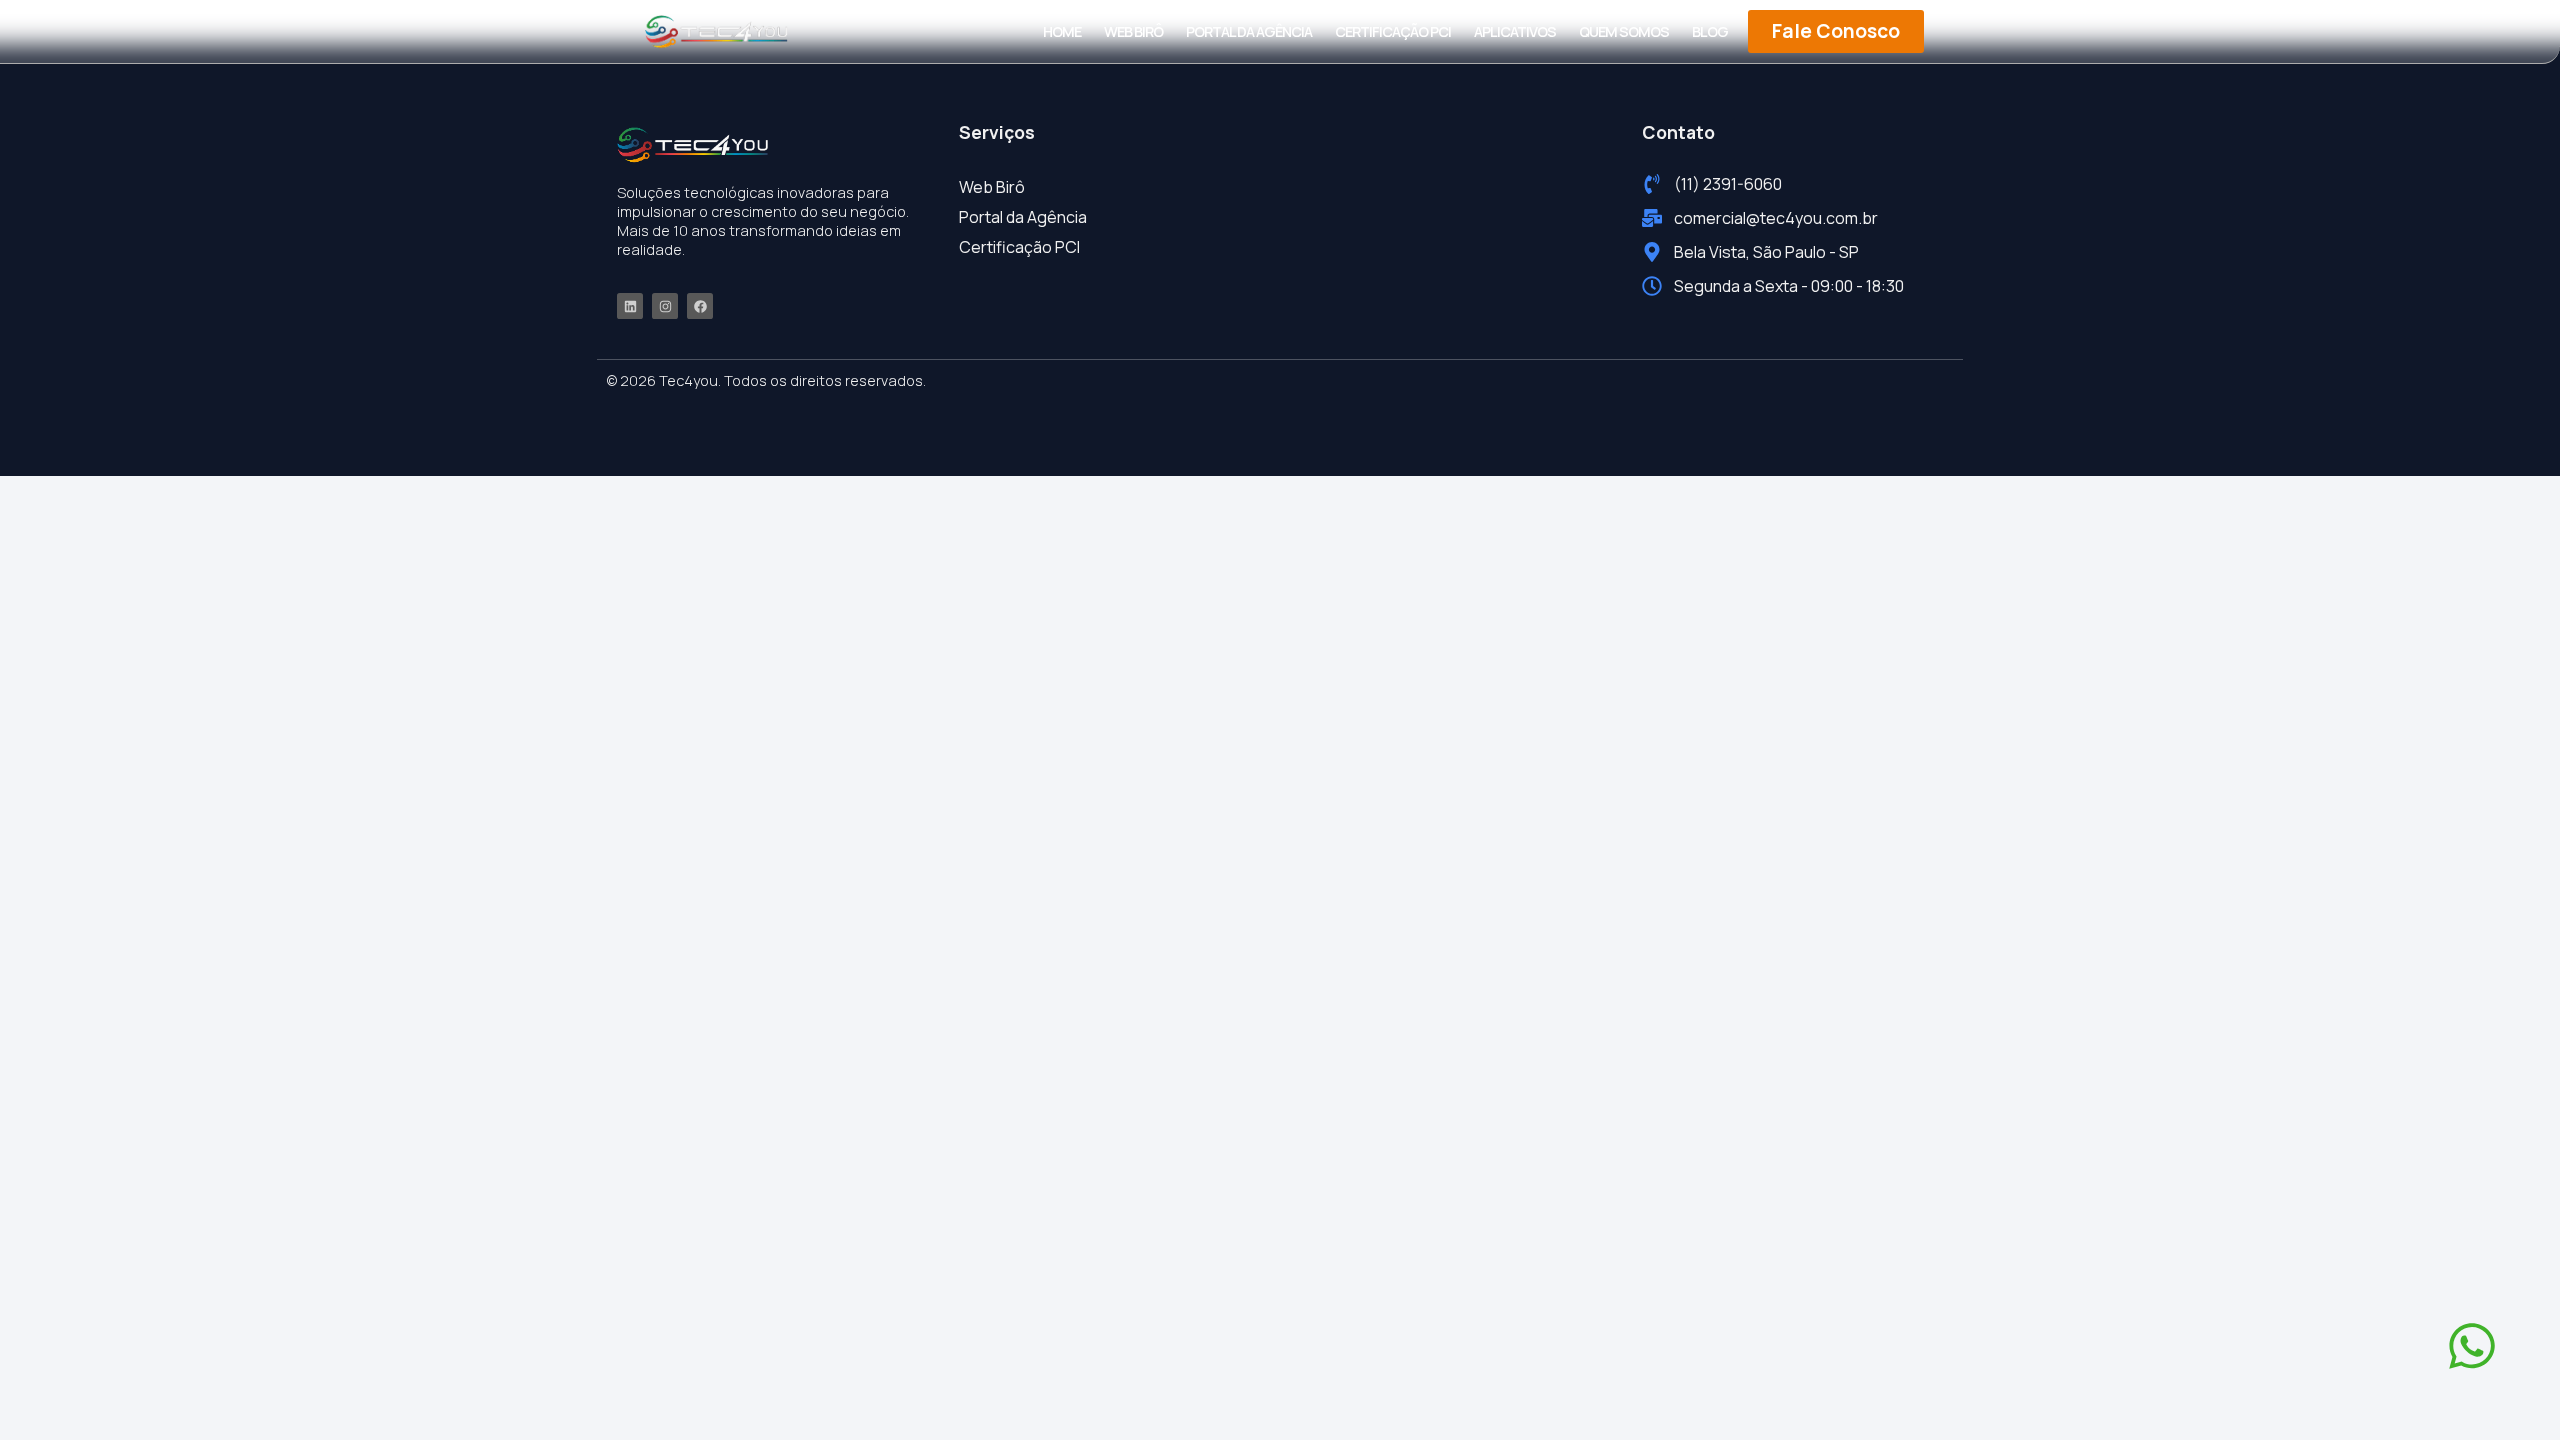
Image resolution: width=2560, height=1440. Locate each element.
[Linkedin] (630, 306)
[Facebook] (700, 306)
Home (1062, 31)
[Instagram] (665, 306)
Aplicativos (1515, 31)
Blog (1710, 31)
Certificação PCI (1393, 31)
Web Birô (1133, 31)
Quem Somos (1624, 31)
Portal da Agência (1249, 31)
